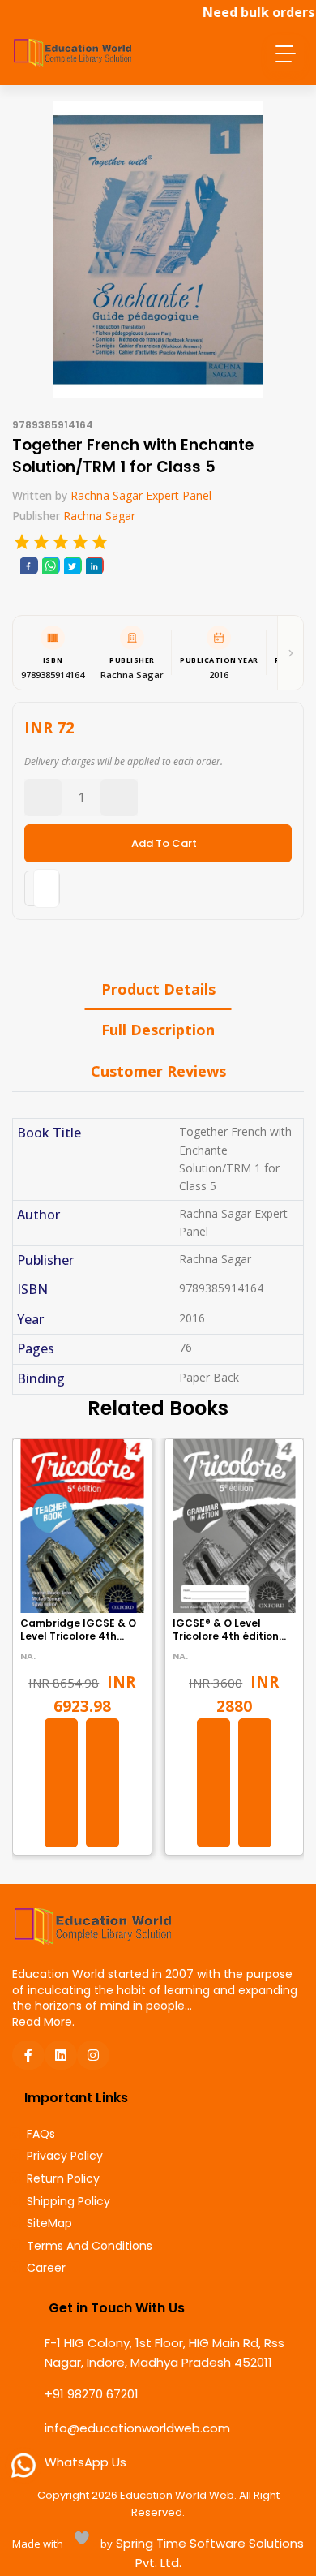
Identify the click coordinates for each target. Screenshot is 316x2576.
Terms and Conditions (90, 2246)
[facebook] (28, 566)
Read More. (43, 2022)
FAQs (41, 2134)
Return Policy (63, 2179)
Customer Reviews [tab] (158, 1071)
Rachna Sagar (99, 516)
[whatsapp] (50, 566)
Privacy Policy (65, 2156)
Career (46, 2268)
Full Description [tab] (158, 1030)
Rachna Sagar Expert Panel (141, 495)
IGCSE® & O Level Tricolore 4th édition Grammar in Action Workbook (226, 1643)
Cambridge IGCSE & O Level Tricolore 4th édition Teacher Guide (79, 1637)
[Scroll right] (290, 653)
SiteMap (49, 2223)
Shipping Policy (68, 2202)
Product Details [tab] (158, 989)
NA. (28, 1656)
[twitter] (72, 566)
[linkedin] (94, 566)
